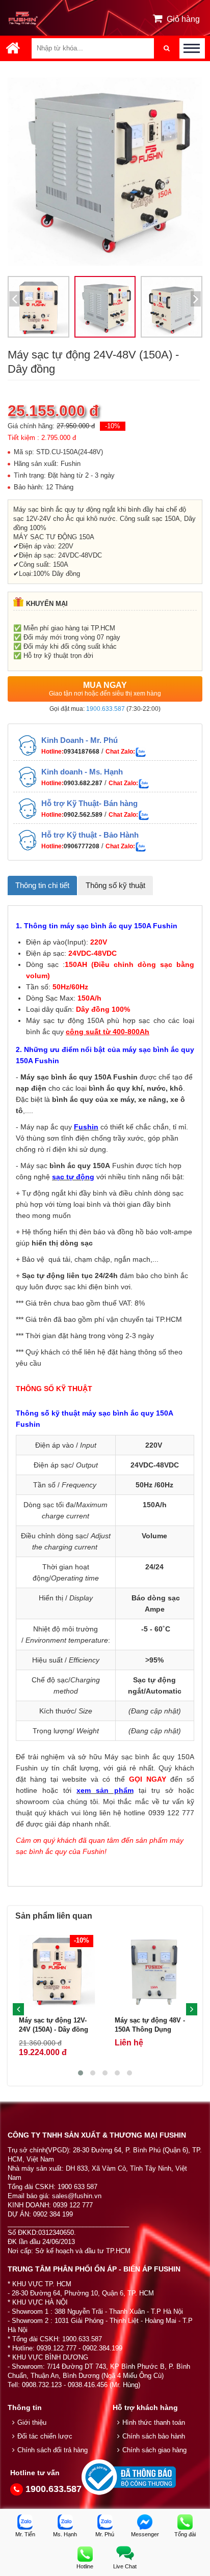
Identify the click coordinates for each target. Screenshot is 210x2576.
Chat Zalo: (120, 752)
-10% (113, 426)
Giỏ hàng (183, 19)
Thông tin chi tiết (42, 885)
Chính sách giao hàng (154, 2450)
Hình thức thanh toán (154, 2422)
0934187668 (82, 752)
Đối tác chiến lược (45, 2436)
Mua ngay (105, 689)
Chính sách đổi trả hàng (52, 2450)
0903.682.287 (83, 783)
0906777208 (82, 846)
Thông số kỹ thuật (115, 885)
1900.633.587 (106, 709)
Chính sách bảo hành (154, 2436)
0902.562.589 (83, 815)
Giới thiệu (32, 2422)
